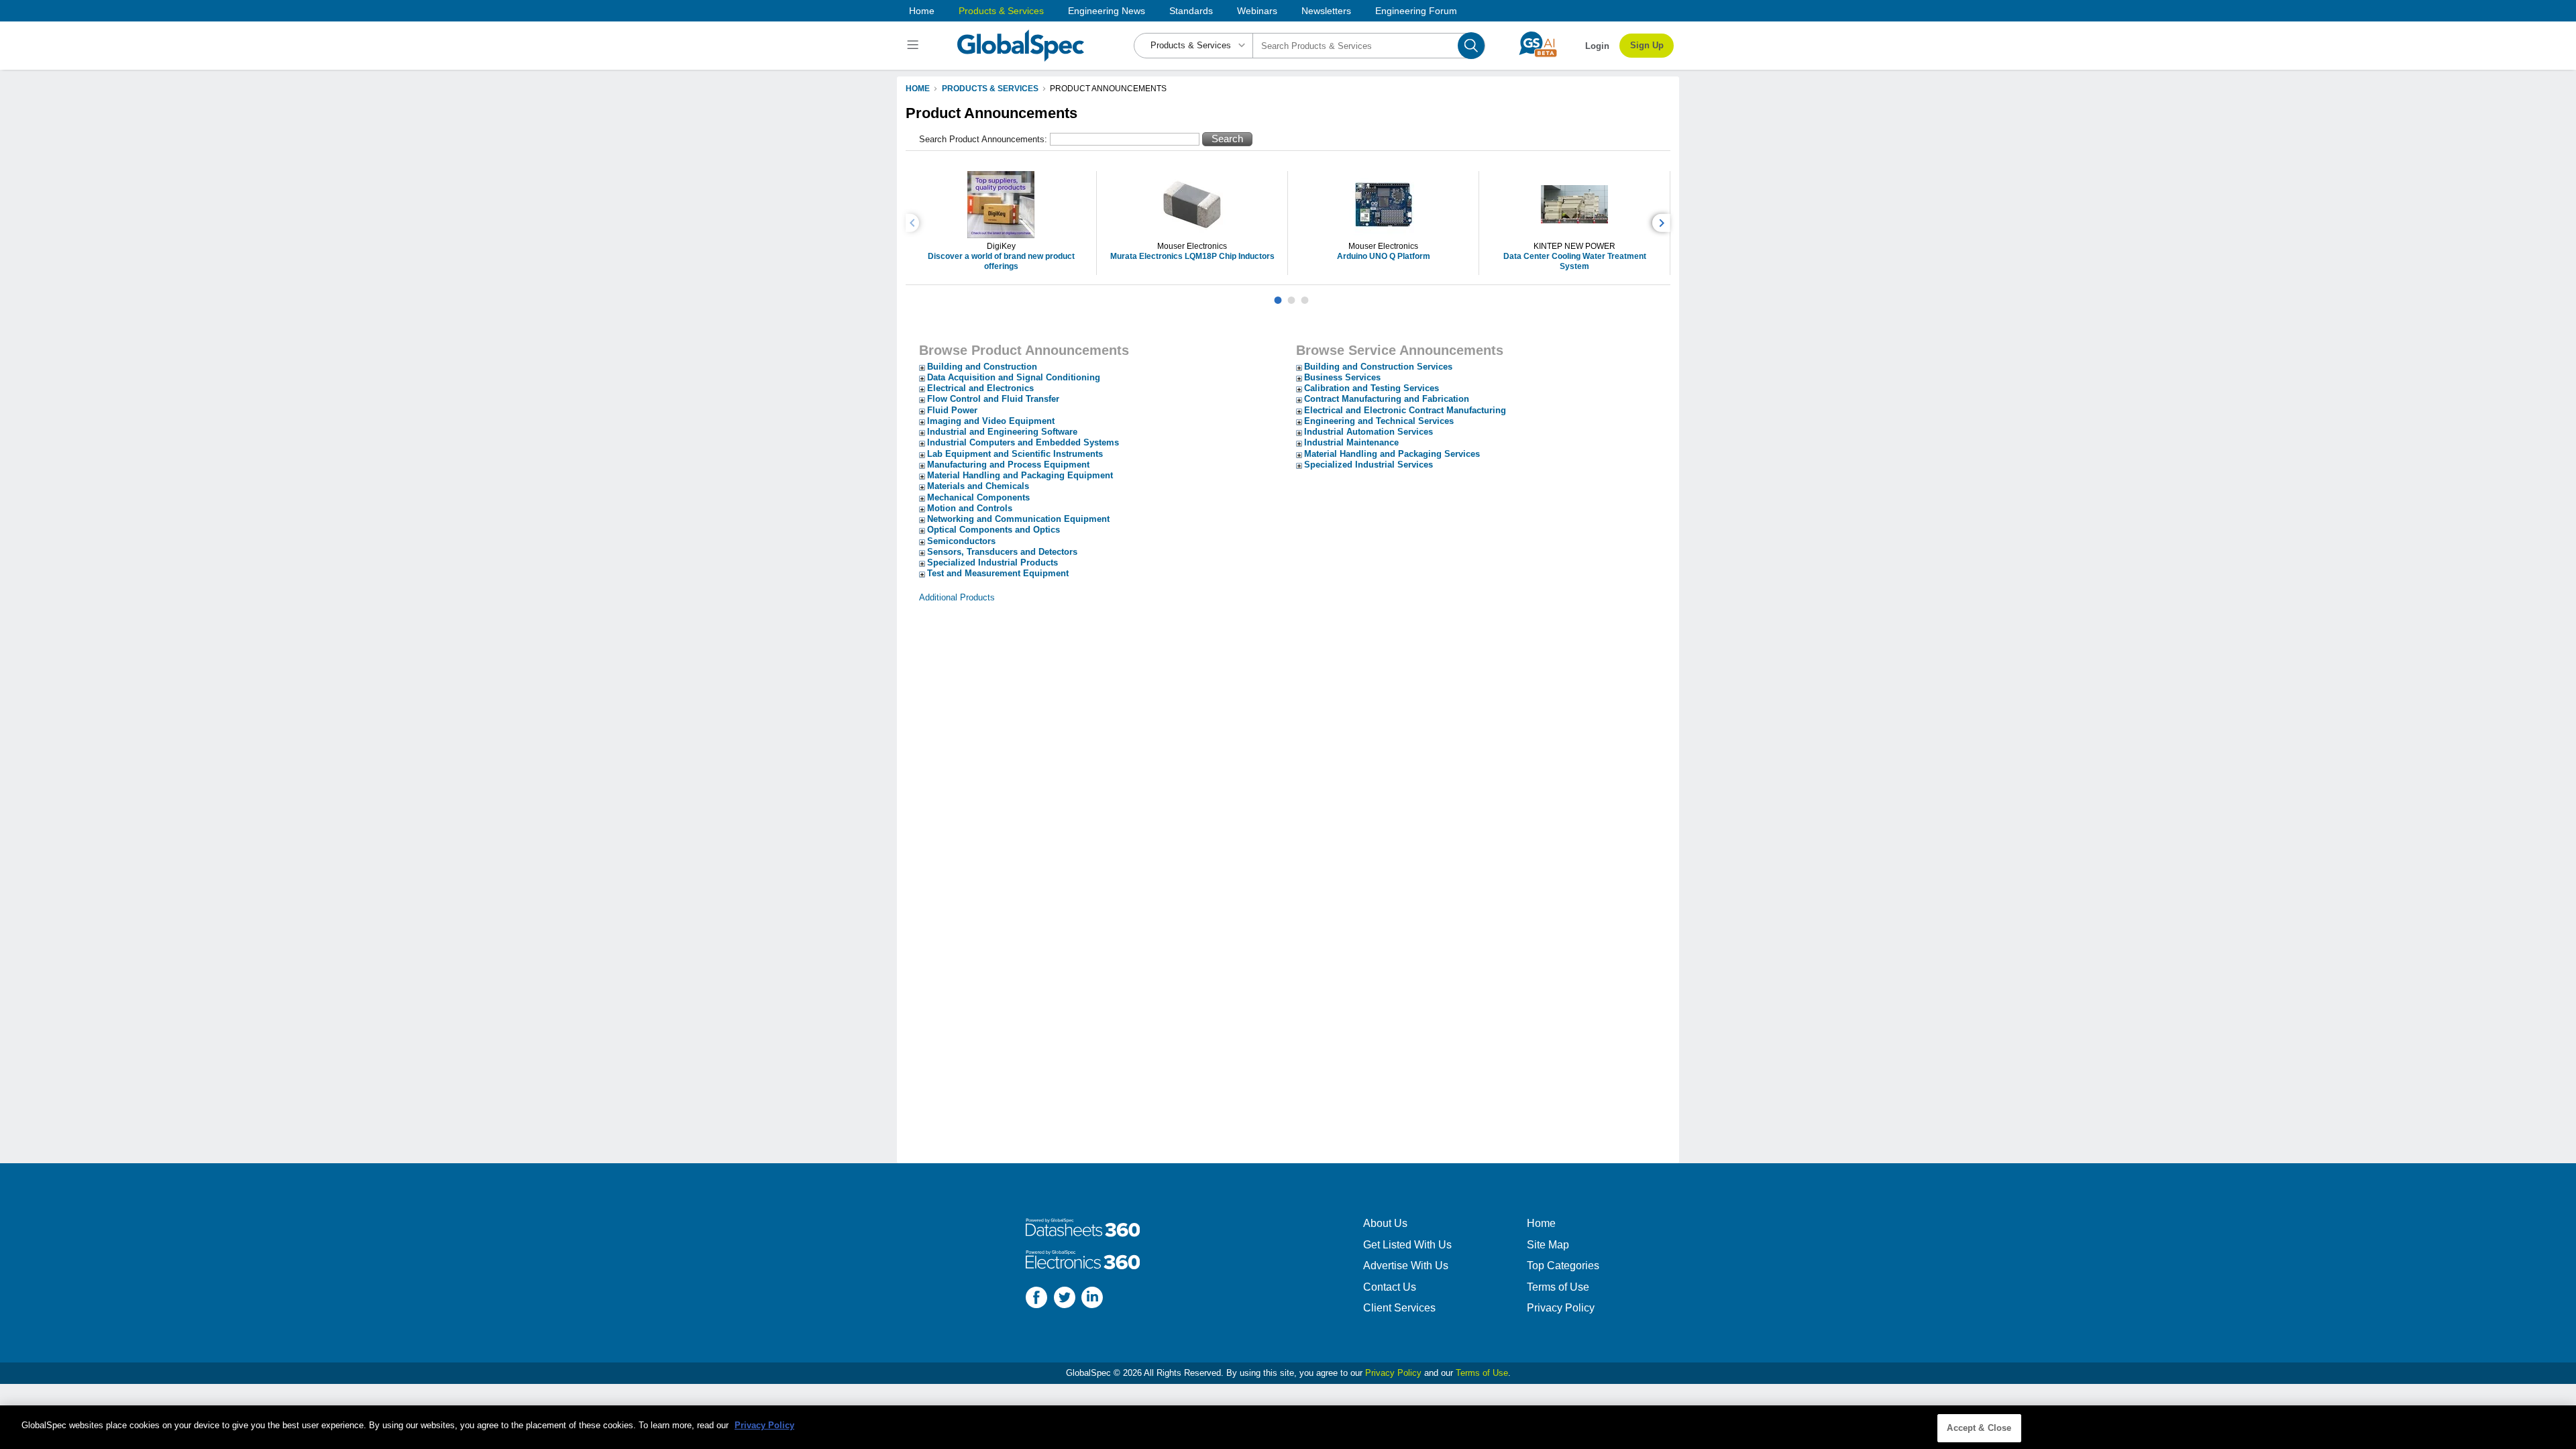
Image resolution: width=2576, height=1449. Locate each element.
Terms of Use (1558, 1287)
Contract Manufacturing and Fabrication (1387, 399)
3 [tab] (1305, 295)
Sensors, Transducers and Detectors (1002, 552)
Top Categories (1563, 1266)
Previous (914, 223)
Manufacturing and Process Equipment (1008, 465)
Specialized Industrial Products (992, 562)
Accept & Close (1979, 1428)
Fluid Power (952, 410)
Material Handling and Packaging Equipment (1020, 475)
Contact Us (1390, 1287)
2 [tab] (1291, 295)
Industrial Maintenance (1351, 442)
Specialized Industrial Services (1368, 465)
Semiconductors (961, 541)
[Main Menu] (915, 46)
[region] (1288, 1427)
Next (1663, 223)
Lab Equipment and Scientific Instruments (1015, 454)
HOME (918, 89)
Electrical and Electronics (980, 388)
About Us (1385, 1223)
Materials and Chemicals (978, 486)
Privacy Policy (1561, 1308)
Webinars (1257, 11)
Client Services (1399, 1308)
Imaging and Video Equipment (991, 421)
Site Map (1548, 1245)
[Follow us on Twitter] (1065, 1299)
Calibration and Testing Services (1372, 388)
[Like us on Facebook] (1036, 1299)
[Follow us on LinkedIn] (1092, 1299)
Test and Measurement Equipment (998, 573)
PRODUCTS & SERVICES (990, 89)
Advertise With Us (1406, 1266)
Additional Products (957, 597)
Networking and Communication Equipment (1018, 519)
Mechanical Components (978, 497)
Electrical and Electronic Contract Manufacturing (1405, 410)
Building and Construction (982, 367)
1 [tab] (1278, 295)
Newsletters (1326, 11)
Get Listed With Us (1407, 1245)
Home (922, 11)
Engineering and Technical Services (1379, 421)
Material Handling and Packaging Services (1392, 454)
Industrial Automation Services (1368, 432)
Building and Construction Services (1378, 367)
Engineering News (1107, 11)
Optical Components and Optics (994, 530)
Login (1597, 46)
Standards (1191, 11)
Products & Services (1001, 11)
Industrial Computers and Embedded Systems (1023, 442)
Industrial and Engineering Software (1002, 432)
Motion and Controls (970, 508)
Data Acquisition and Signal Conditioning (1014, 377)
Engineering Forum (1416, 11)
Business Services (1342, 377)
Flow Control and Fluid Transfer (993, 399)
